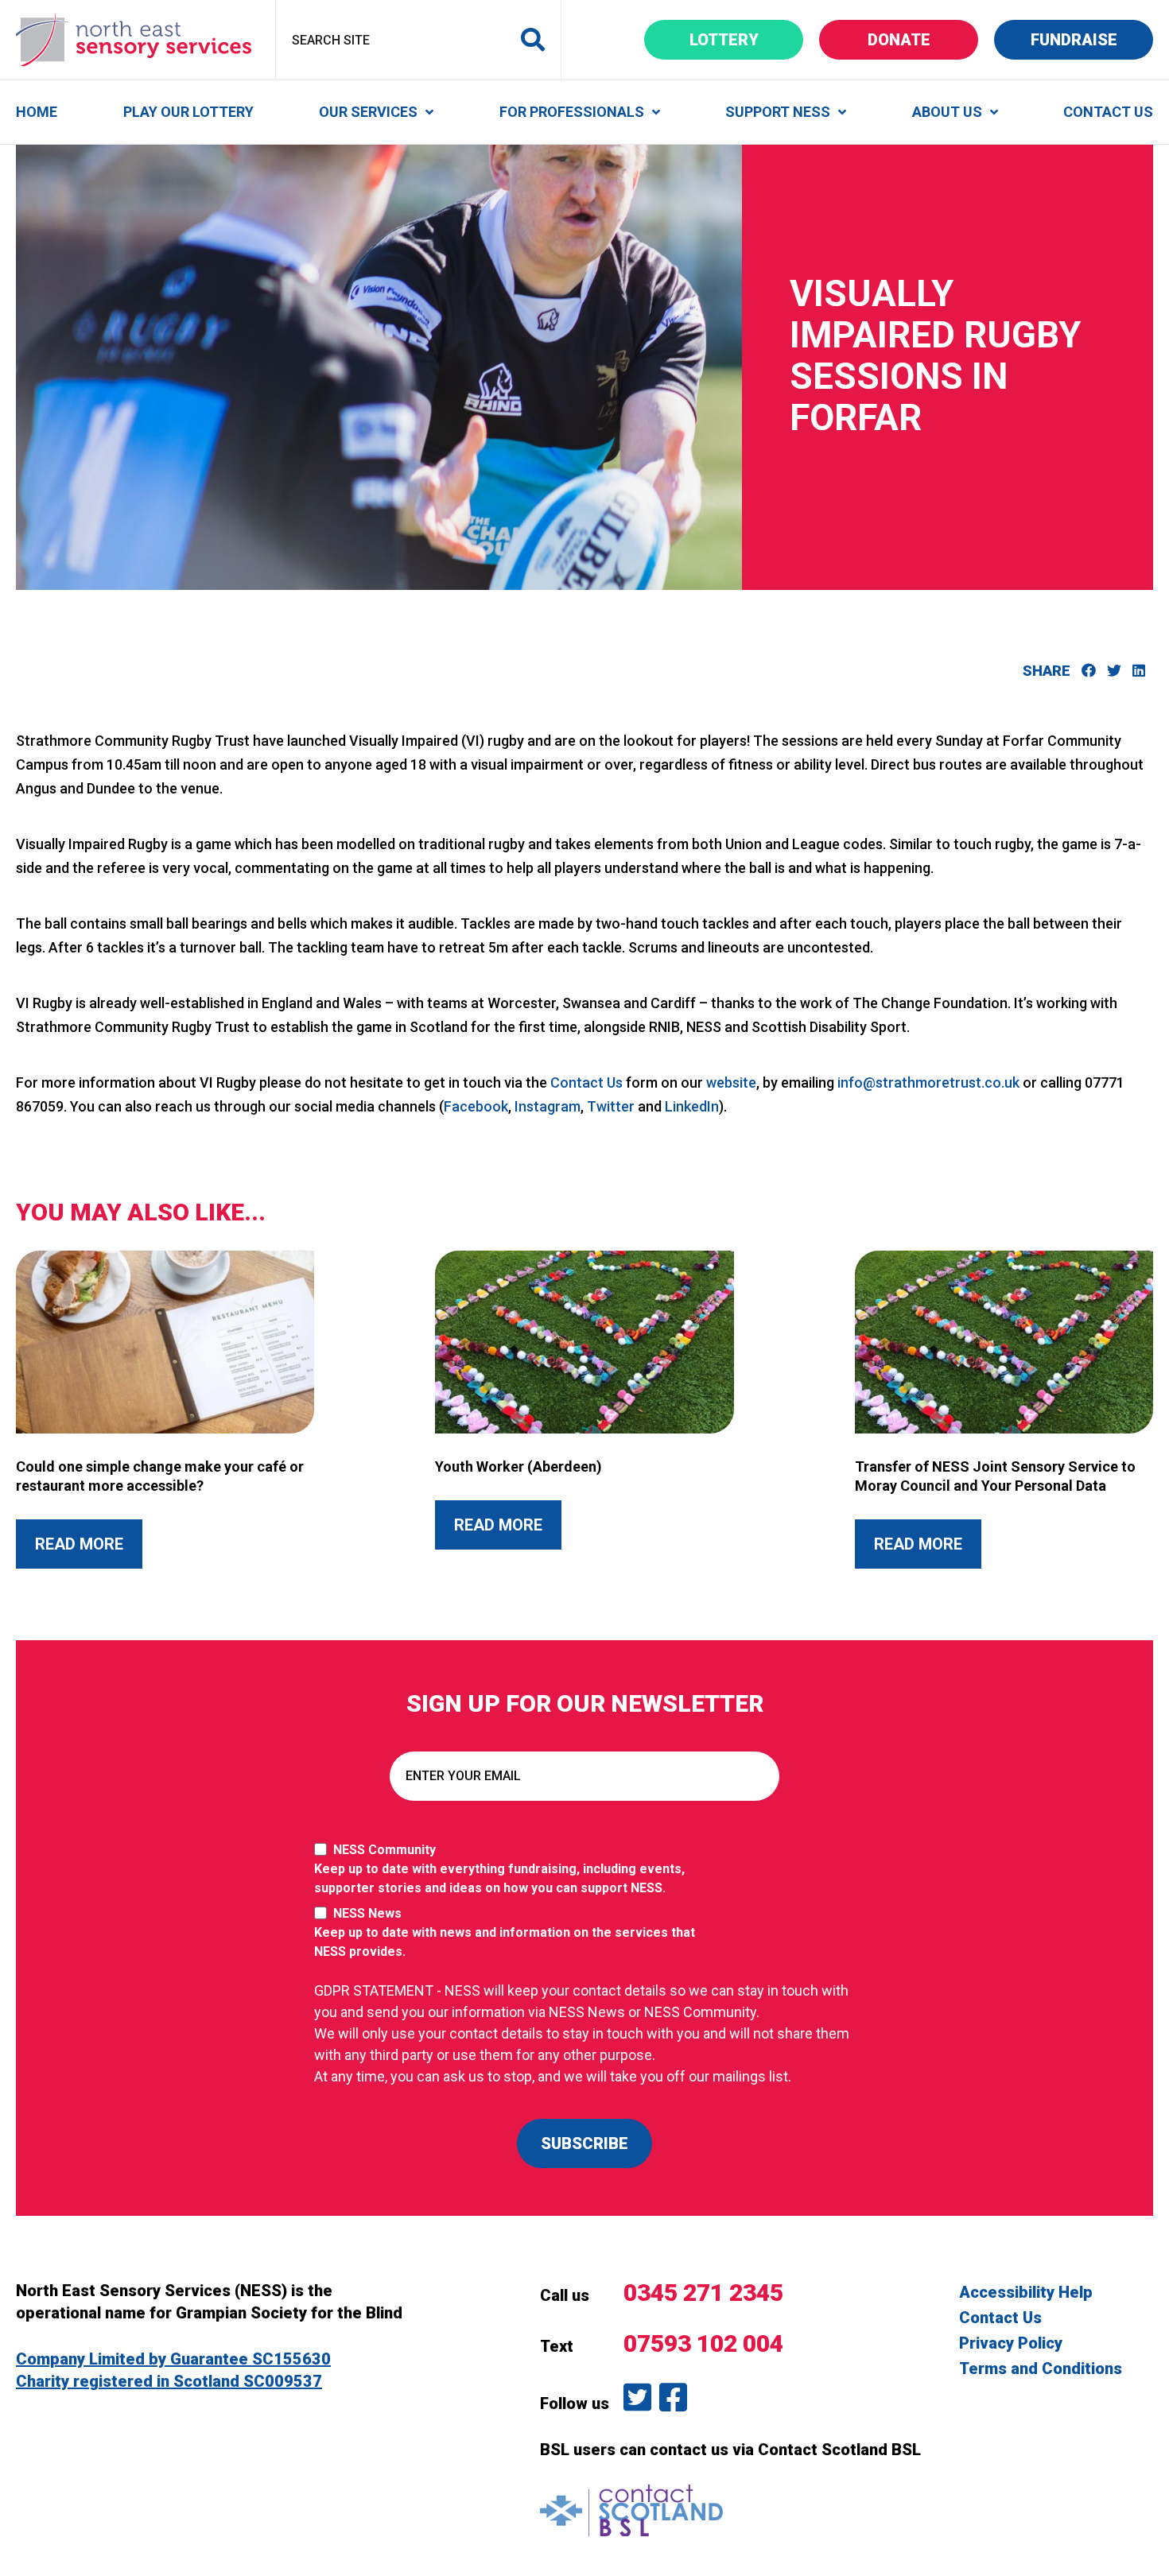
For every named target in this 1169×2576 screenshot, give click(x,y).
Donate (923, 39)
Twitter (611, 1106)
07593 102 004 (703, 2343)
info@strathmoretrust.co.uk (928, 1082)
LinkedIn (692, 1106)
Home (37, 112)
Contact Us (1108, 112)
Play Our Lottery (188, 112)
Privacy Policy (1011, 2343)
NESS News (505, 1932)
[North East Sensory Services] (134, 39)
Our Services (368, 112)
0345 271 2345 (703, 2293)
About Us (947, 112)
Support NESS (778, 112)
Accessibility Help (1026, 2292)
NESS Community (499, 1869)
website (731, 1082)
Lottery (746, 39)
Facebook (476, 1106)
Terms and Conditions (1041, 2368)
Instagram (548, 1106)
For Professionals (572, 112)
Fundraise (1092, 39)
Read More (89, 1544)
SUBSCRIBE (584, 2143)
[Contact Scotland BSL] (631, 2509)
